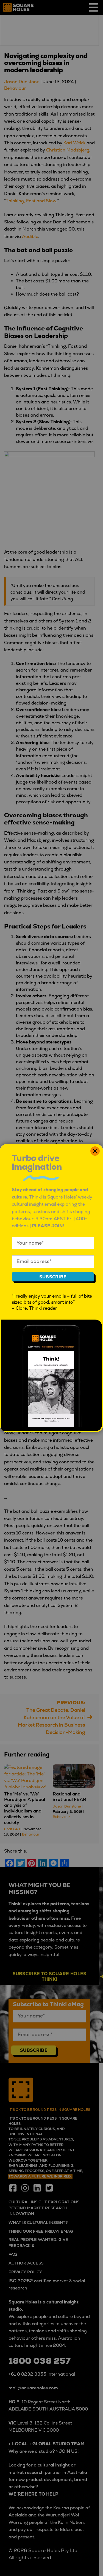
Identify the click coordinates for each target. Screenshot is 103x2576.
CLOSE (95, 1151)
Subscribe (53, 1277)
